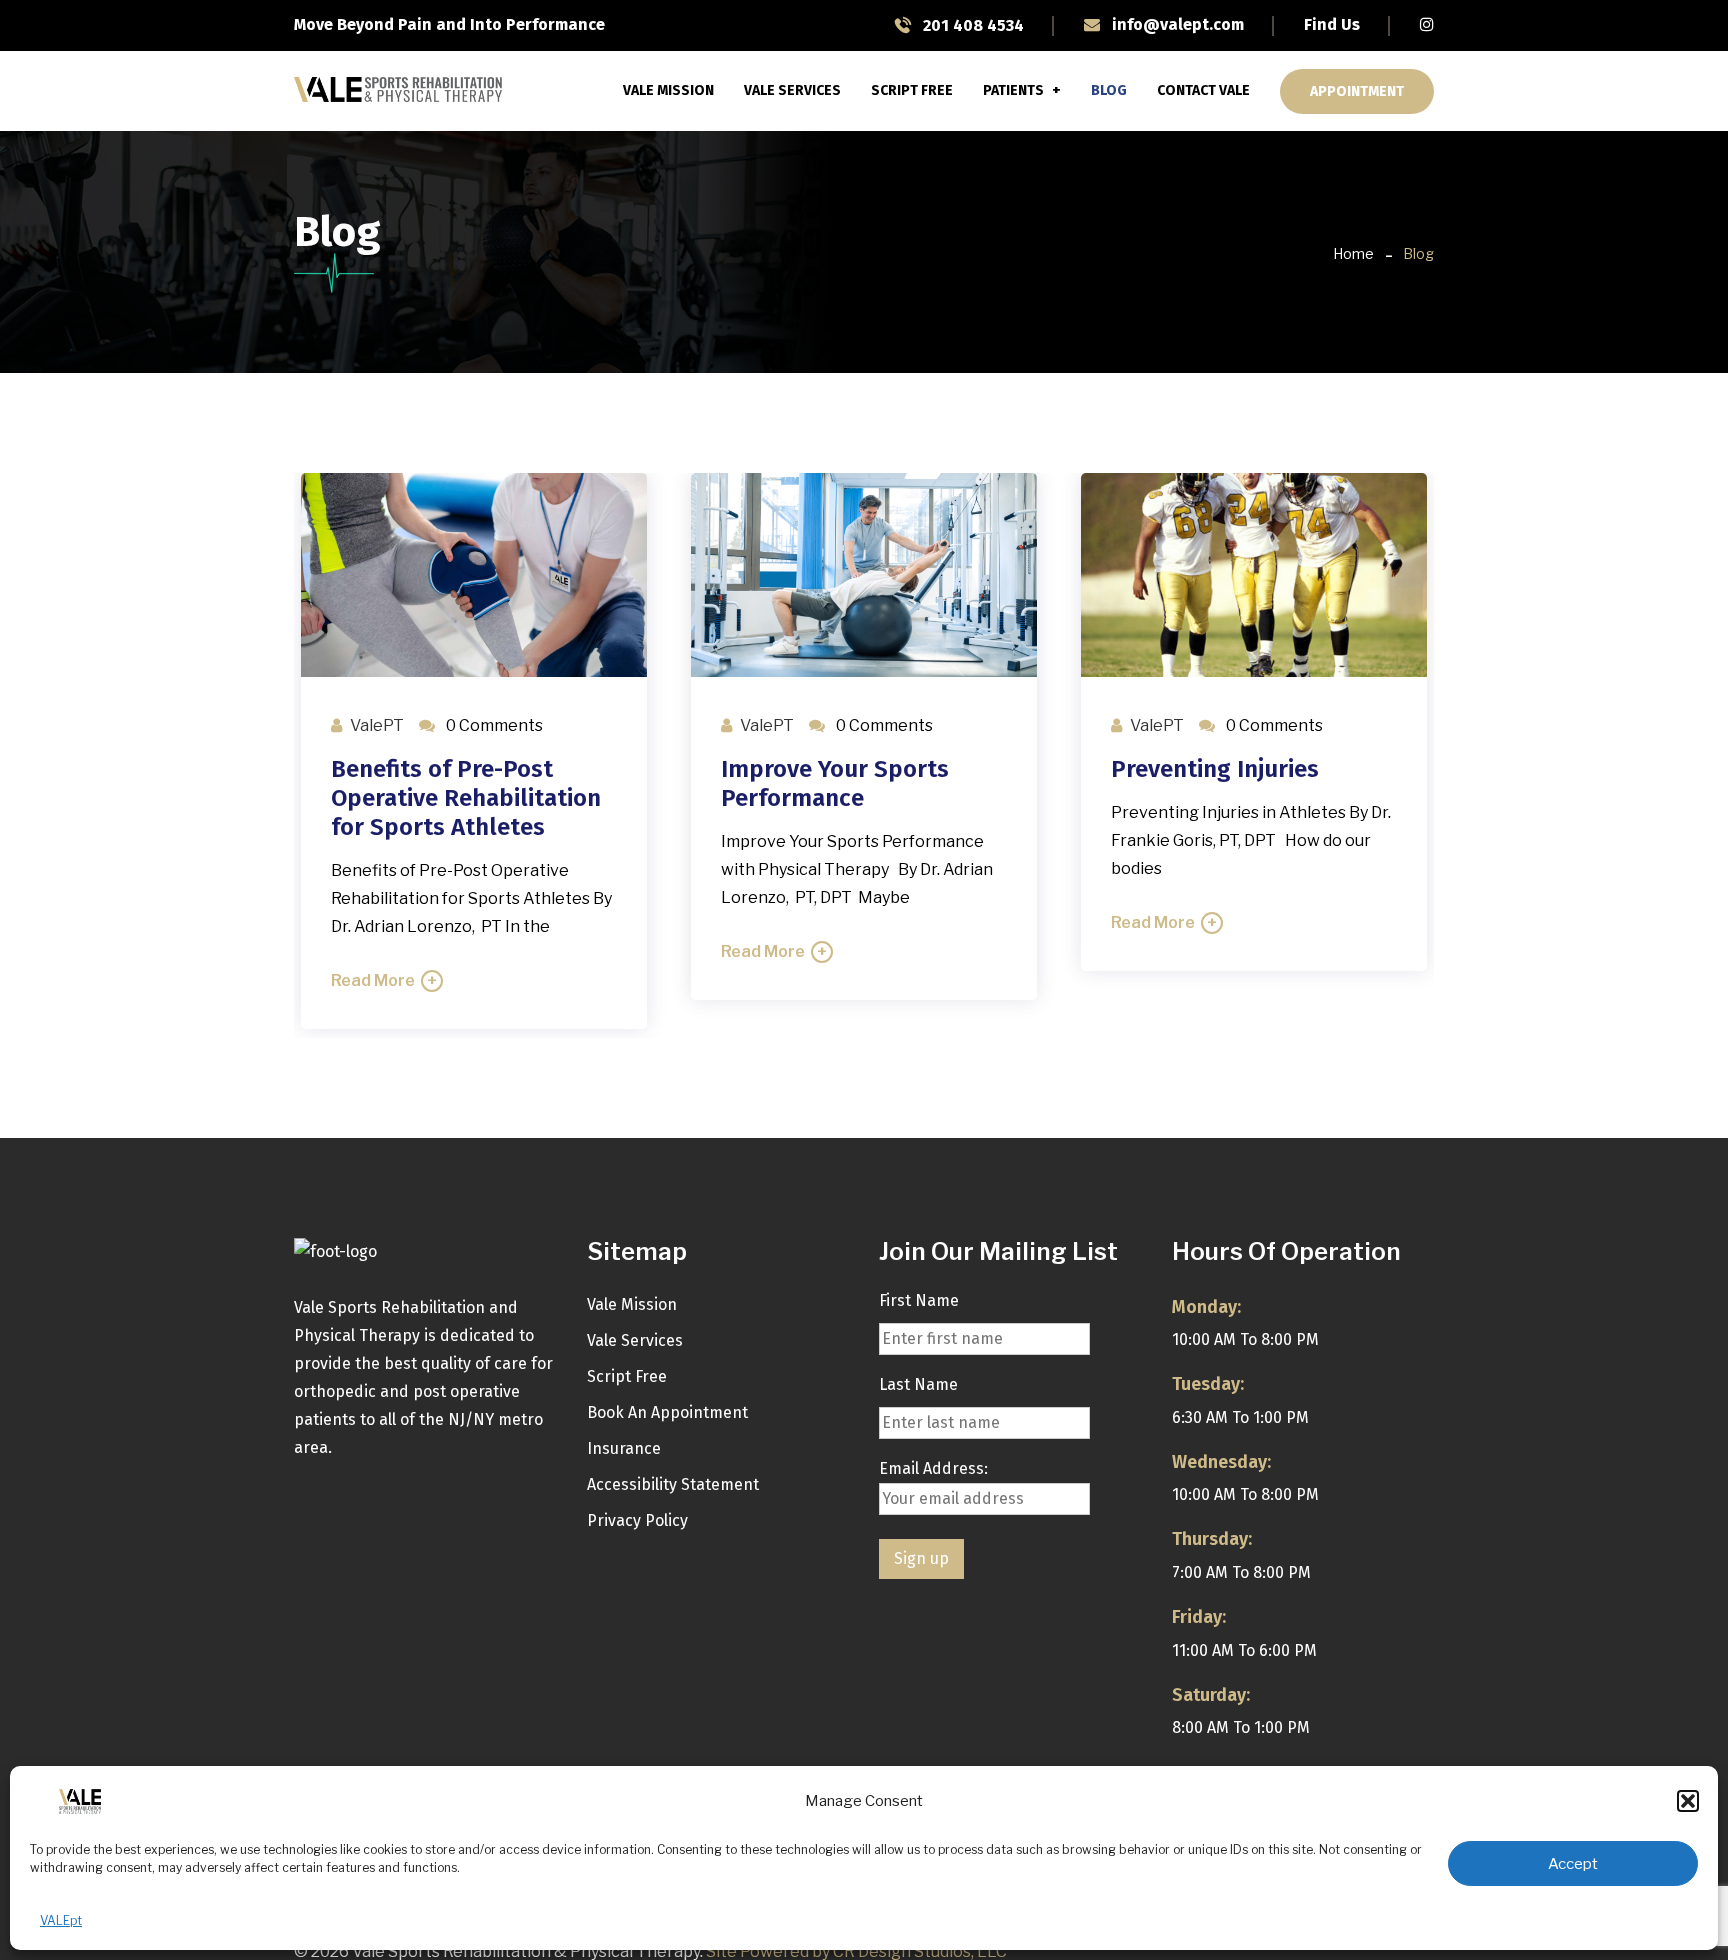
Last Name (918, 1384)
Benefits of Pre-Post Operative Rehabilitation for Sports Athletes (466, 798)
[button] (1688, 1801)
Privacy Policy (637, 1520)
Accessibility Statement (673, 1484)
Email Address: (933, 1468)
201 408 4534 (971, 25)
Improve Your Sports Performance (835, 783)
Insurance (624, 1448)
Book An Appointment (667, 1412)
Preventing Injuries (1215, 769)
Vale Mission (668, 90)
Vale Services (792, 90)
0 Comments (493, 725)
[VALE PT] (398, 90)
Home (1353, 253)
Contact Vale (1203, 90)
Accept (1573, 1864)
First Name (919, 1300)
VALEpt (61, 1920)
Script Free (912, 90)
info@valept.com (1176, 24)
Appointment (1357, 91)
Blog (1109, 90)
